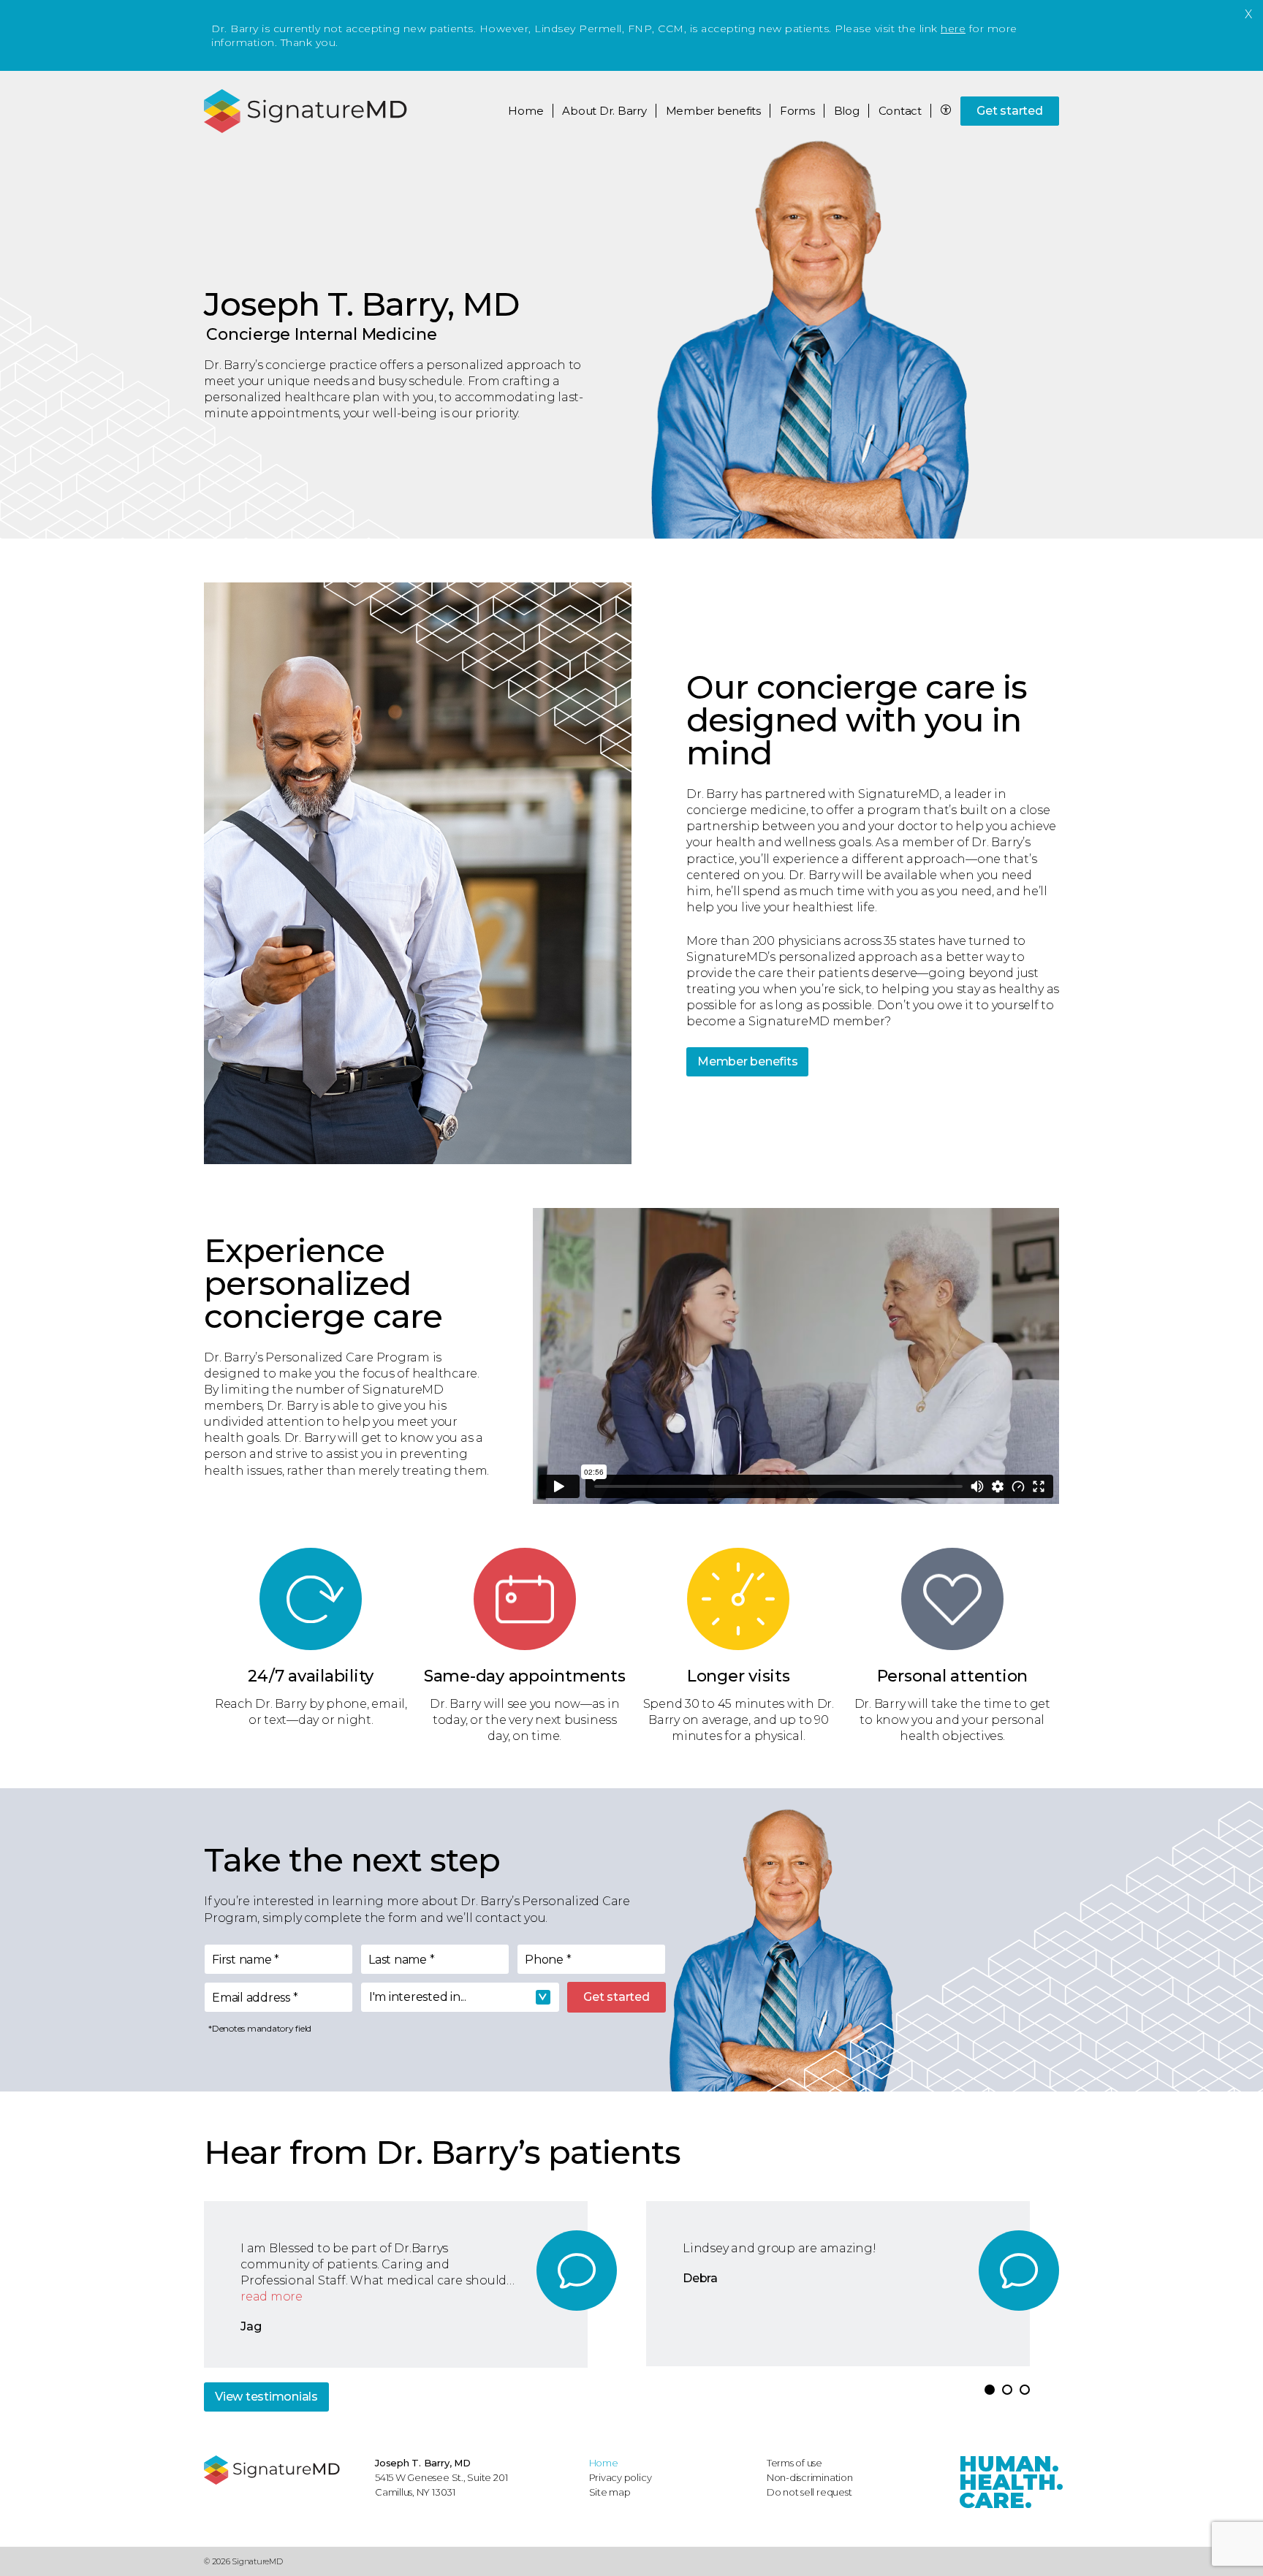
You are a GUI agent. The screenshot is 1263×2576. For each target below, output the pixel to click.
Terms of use (794, 2463)
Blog (847, 111)
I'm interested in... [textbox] (418, 1997)
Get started (1009, 111)
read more (272, 2296)
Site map (610, 2492)
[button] (990, 2390)
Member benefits (747, 1061)
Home (526, 111)
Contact (900, 111)
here (953, 29)
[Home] (282, 2470)
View (266, 2397)
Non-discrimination (810, 2477)
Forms (797, 111)
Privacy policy (621, 2477)
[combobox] (460, 1997)
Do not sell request (809, 2492)
